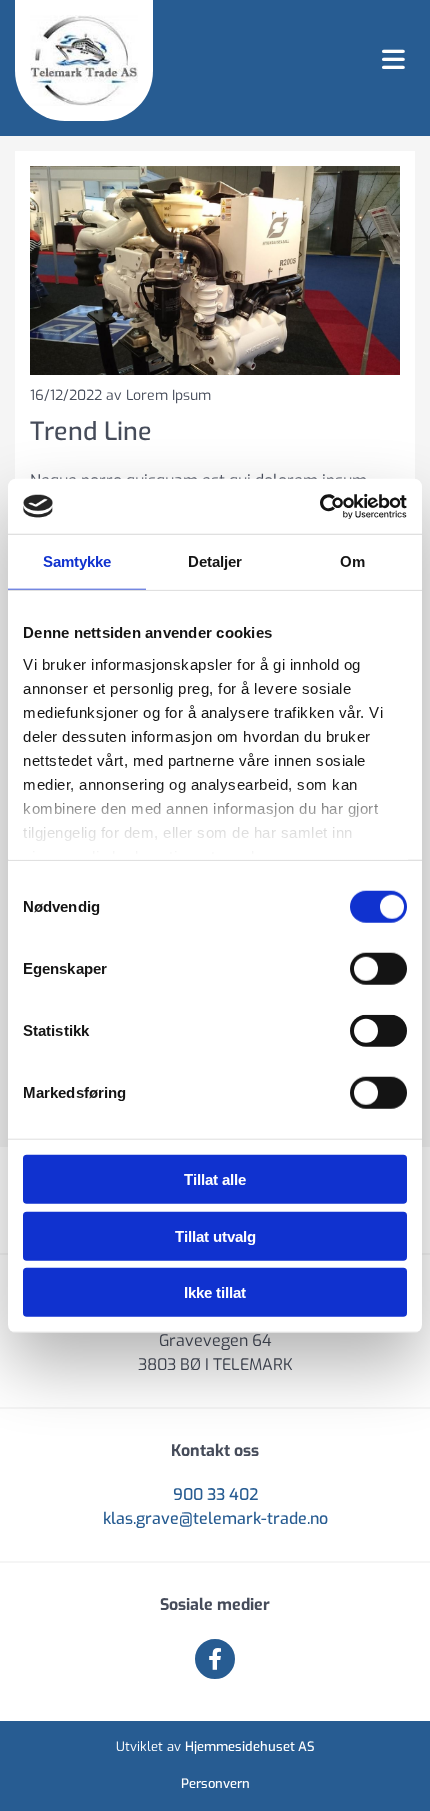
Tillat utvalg (215, 1235)
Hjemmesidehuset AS (250, 1746)
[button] (291, 61)
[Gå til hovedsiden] (84, 60)
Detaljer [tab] (215, 561)
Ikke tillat (215, 1292)
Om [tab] (352, 561)
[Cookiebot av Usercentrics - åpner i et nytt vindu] (319, 506)
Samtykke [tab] (77, 561)
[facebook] (215, 1659)
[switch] (378, 969)
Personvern (215, 1783)
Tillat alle (215, 1179)
